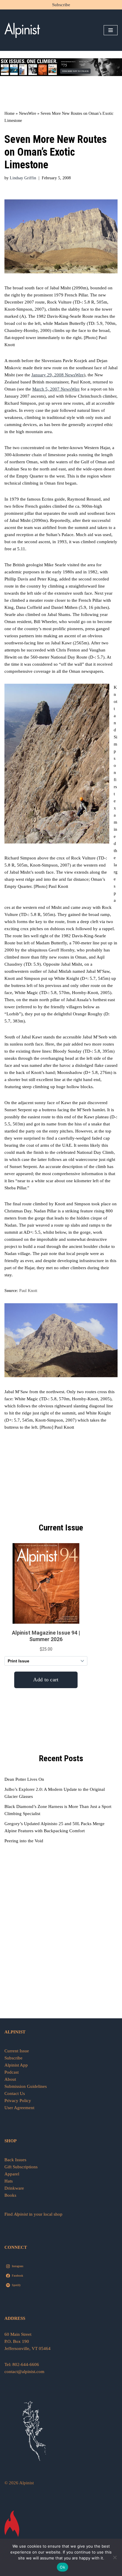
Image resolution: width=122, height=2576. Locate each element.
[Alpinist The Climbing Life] (22, 30)
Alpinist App (17, 2065)
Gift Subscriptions (21, 2167)
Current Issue (17, 2051)
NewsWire (28, 113)
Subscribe (61, 5)
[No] (115, 2557)
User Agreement (19, 2108)
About (10, 2079)
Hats (9, 2181)
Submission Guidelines (26, 2086)
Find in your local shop (33, 2214)
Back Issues (15, 2160)
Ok (62, 2567)
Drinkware (14, 2188)
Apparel (12, 2174)
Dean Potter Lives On (24, 1779)
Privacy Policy (18, 2101)
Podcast (12, 2072)
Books (10, 2195)
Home (9, 113)
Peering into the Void (24, 1841)
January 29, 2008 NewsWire (58, 375)
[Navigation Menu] (111, 30)
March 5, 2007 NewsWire (56, 389)
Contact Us (15, 2093)
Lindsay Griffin (23, 178)
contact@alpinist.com (24, 2372)
